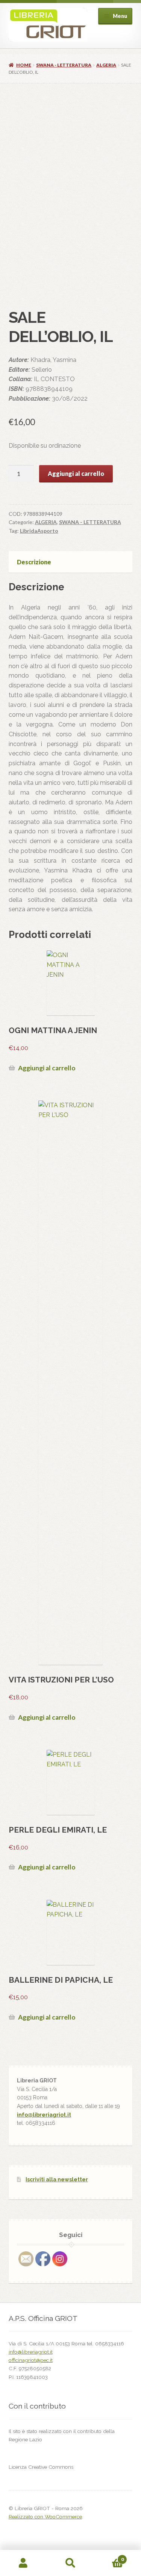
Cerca (70, 2563)
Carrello (109, 2557)
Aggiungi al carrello (76, 473)
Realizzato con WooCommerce (45, 2517)
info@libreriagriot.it (44, 2115)
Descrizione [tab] (34, 562)
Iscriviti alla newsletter (57, 2179)
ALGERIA (106, 65)
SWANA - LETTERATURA (64, 65)
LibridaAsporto (39, 531)
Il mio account (23, 2563)
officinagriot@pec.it (31, 2360)
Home (24, 65)
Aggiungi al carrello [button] (47, 1068)
